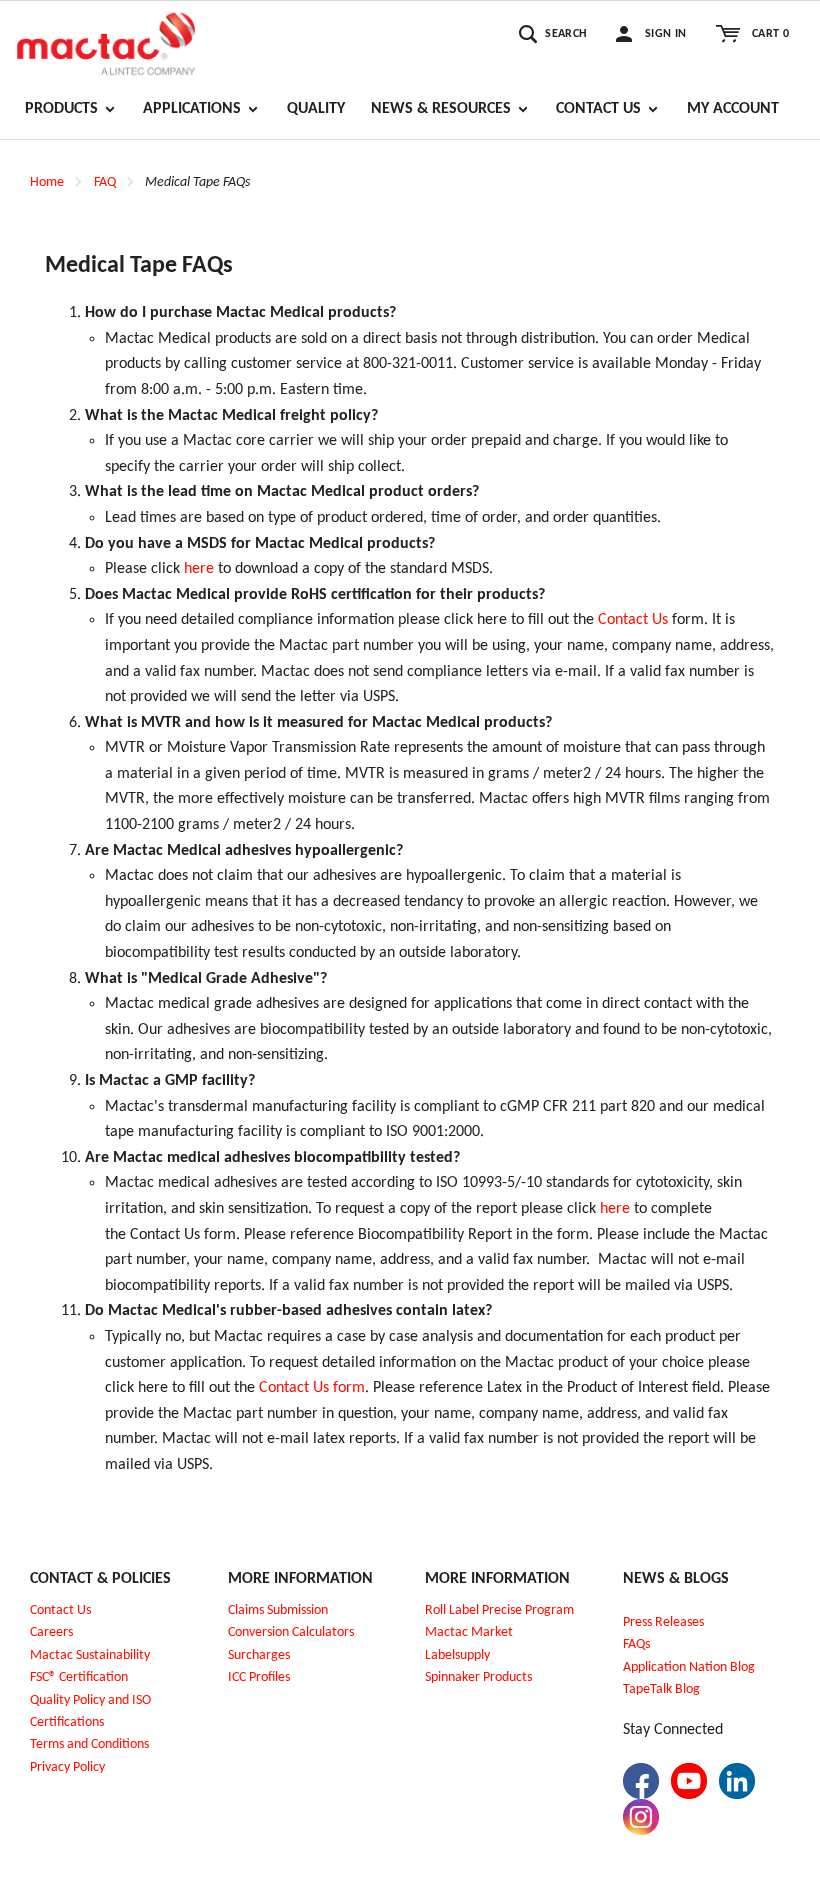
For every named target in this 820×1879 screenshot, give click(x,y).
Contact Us (633, 620)
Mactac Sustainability (90, 1655)
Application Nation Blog (689, 1667)
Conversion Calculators (291, 1632)
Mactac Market (469, 1632)
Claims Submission (278, 1610)
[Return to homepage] (106, 41)
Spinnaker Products (478, 1677)
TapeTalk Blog (661, 1689)
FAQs (636, 1644)
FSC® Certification (79, 1677)
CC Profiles (261, 1677)
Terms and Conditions (89, 1744)
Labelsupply (457, 1655)
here (199, 569)
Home (47, 182)
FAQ (105, 182)
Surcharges (259, 1655)
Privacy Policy (67, 1767)
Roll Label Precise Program (499, 1610)
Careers (51, 1632)
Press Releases (663, 1622)
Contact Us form (312, 1388)
